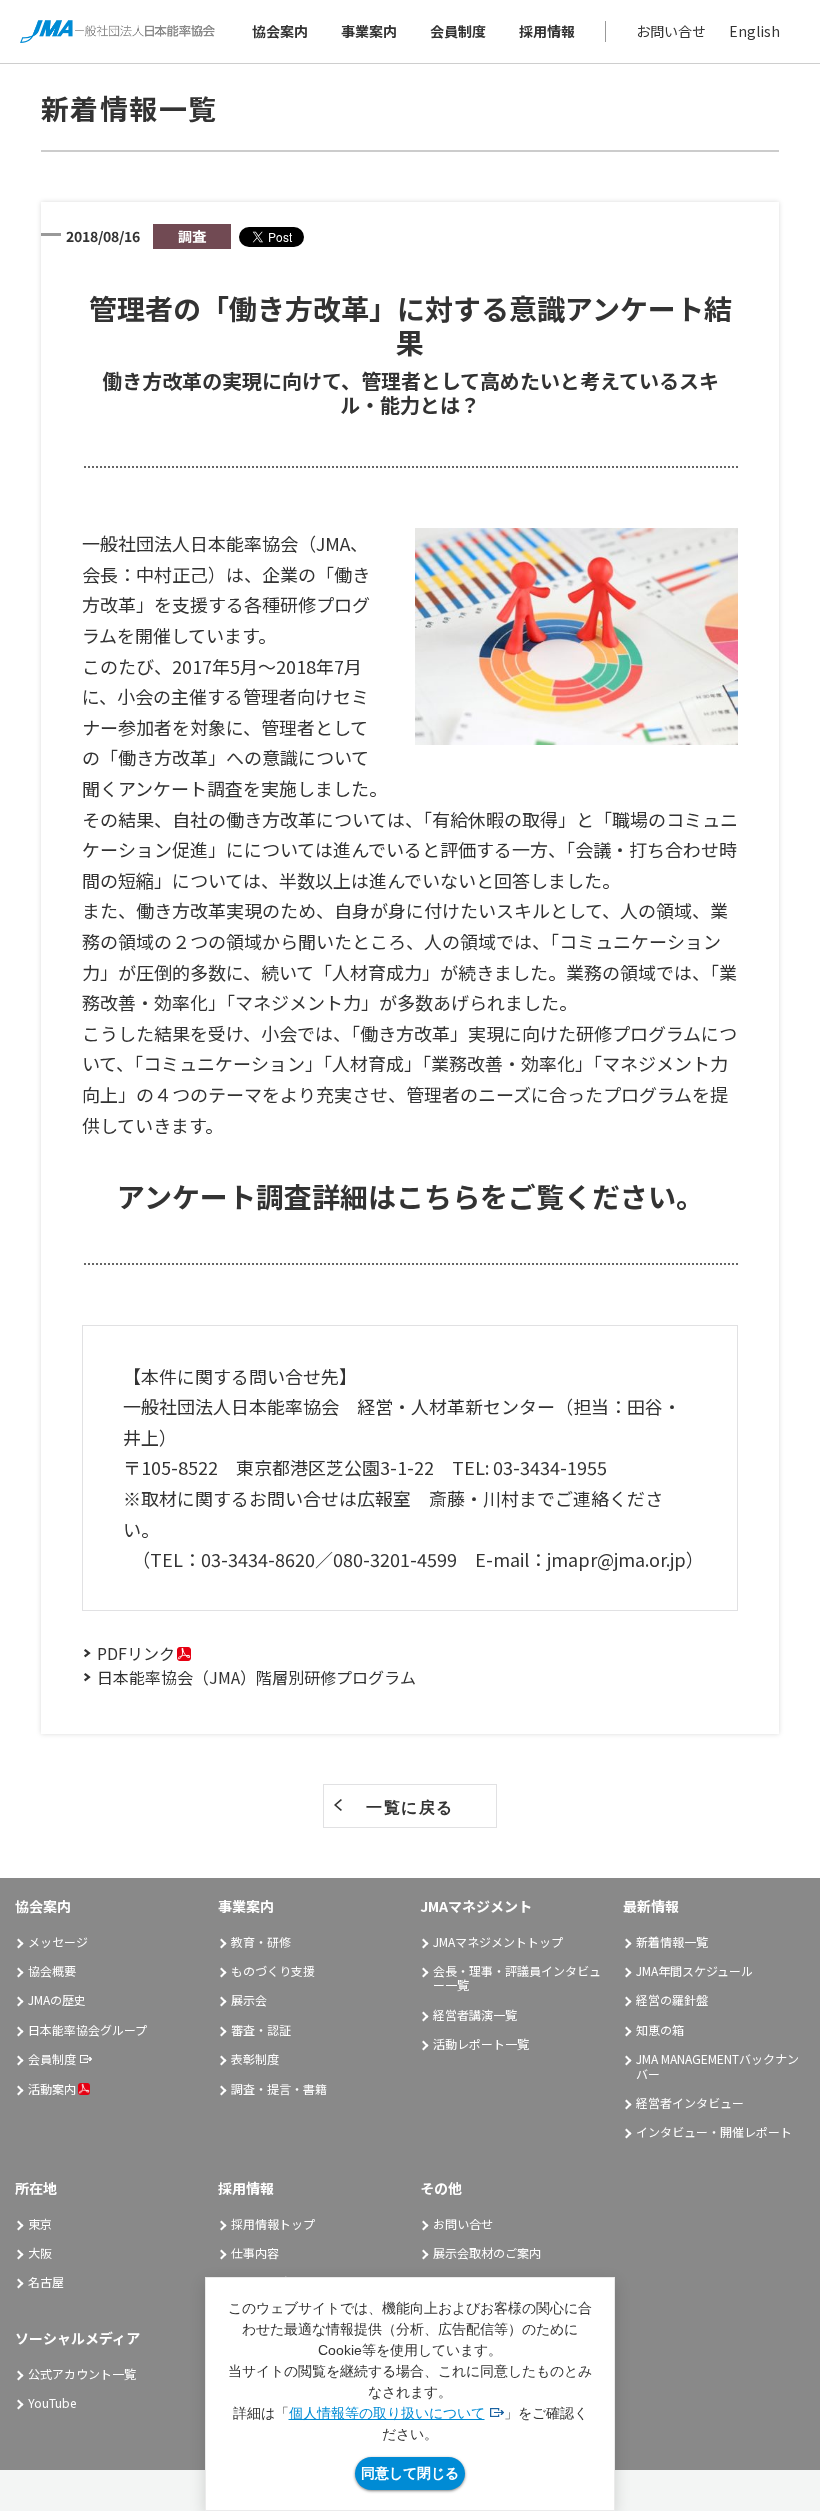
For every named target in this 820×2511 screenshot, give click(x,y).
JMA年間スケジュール (694, 1970)
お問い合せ (671, 31)
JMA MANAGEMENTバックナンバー (717, 2065)
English (754, 31)
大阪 (40, 2252)
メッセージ (58, 1941)
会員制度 (458, 31)
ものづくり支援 (273, 1970)
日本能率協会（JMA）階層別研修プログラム (256, 1677)
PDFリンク (136, 1653)
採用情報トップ (273, 2223)
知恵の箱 (660, 2029)
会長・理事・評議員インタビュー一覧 (517, 1977)
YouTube (52, 2402)
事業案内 (369, 31)
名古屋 (46, 2281)
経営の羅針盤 (672, 1999)
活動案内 (52, 2088)
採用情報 (547, 31)
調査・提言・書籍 (279, 2088)
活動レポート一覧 (481, 2043)
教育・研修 (261, 1941)
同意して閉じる (410, 2473)
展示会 (249, 1999)
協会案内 (280, 31)
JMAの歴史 (57, 1999)
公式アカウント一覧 (82, 2373)
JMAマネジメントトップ (498, 1941)
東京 (40, 2223)
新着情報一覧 (672, 1941)
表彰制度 (255, 2058)
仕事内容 (255, 2252)
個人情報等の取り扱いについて (387, 2413)
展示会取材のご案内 (487, 2252)
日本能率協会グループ (87, 2029)
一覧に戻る (410, 1807)
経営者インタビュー (690, 2102)
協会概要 (52, 1970)
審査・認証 (261, 2029)
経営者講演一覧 (475, 2014)
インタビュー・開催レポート (714, 2131)
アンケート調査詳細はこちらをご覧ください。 (410, 1196)
